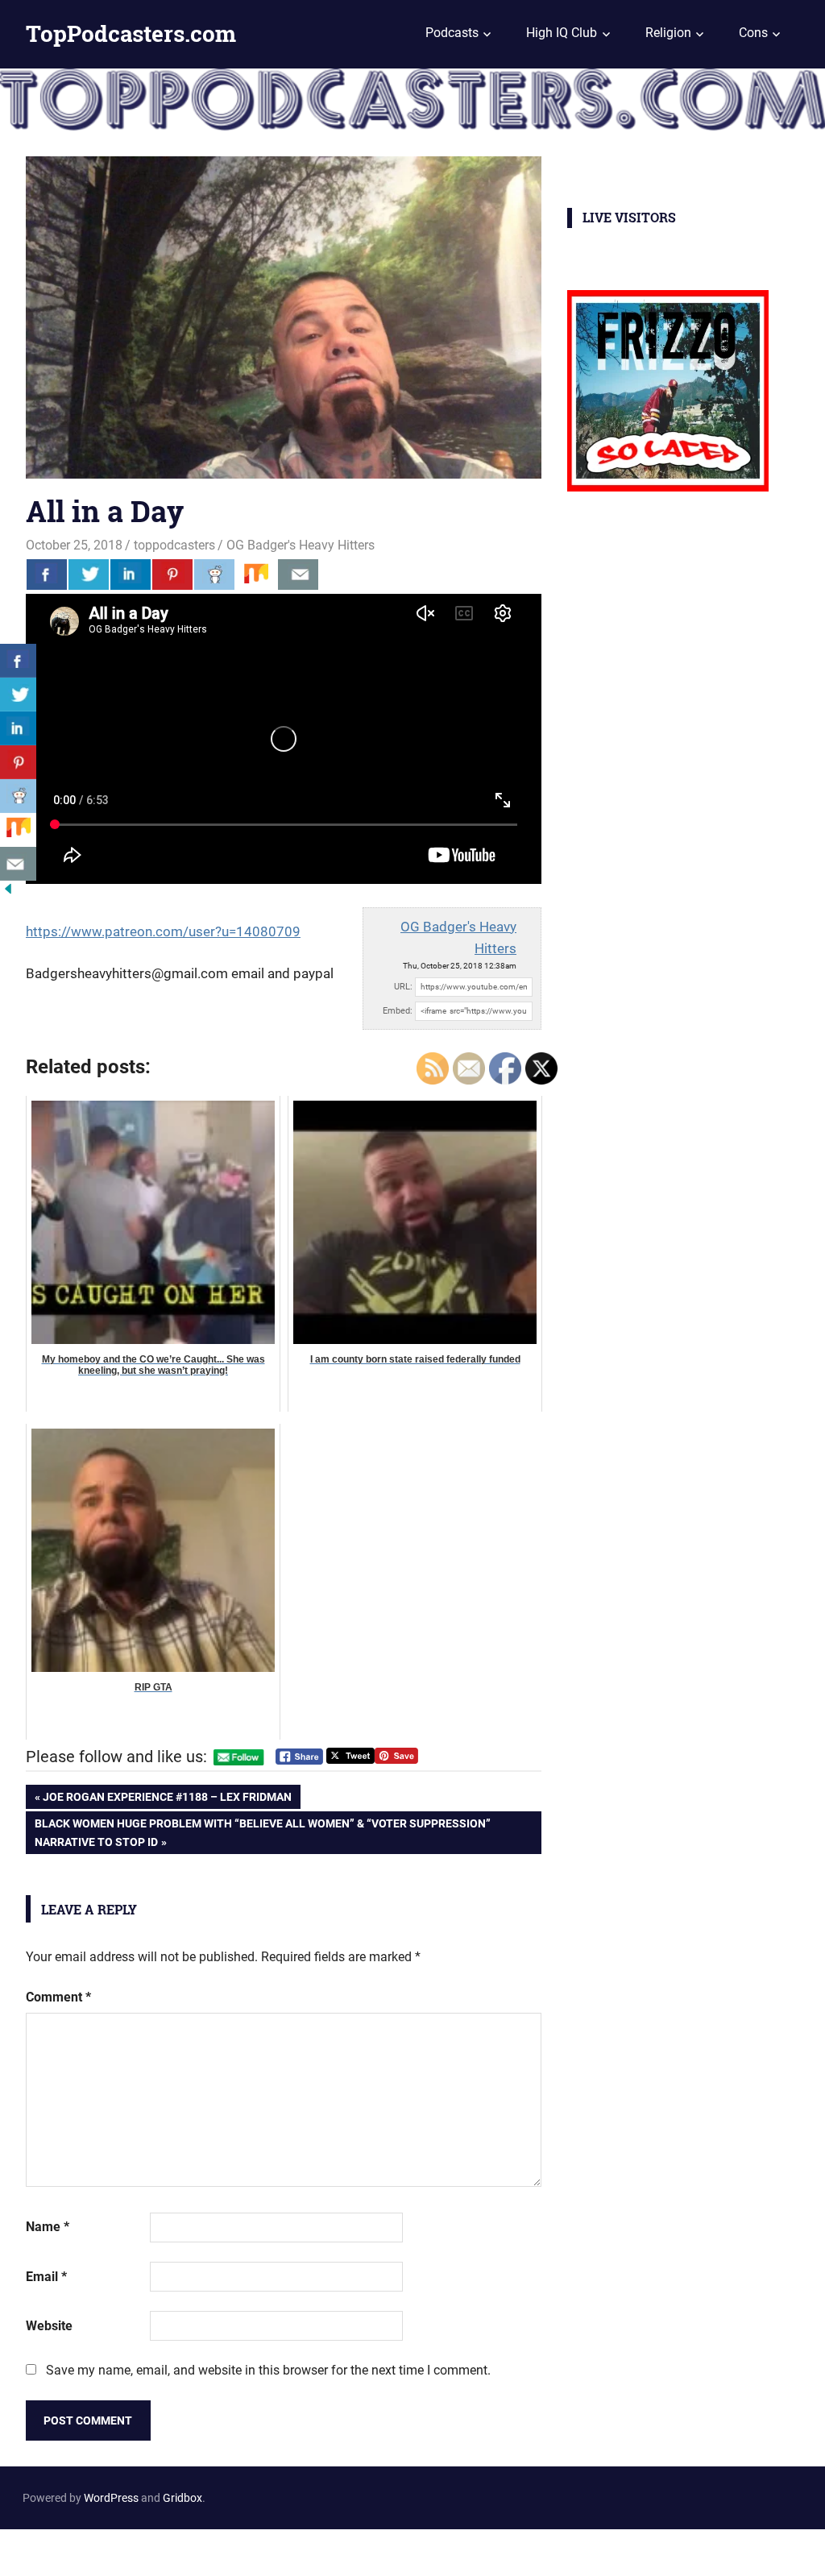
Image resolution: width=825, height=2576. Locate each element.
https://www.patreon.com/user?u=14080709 (163, 931)
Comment (58, 1997)
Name (48, 2227)
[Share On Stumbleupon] (256, 575)
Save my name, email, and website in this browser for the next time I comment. (268, 2370)
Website (49, 2326)
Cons (753, 33)
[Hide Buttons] (8, 892)
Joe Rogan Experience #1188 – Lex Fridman (167, 1800)
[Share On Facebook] (47, 575)
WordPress (111, 2498)
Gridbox (182, 2498)
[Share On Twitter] (89, 575)
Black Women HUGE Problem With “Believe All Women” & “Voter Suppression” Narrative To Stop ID (262, 1832)
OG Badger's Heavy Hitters (301, 545)
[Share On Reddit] (214, 575)
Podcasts (452, 33)
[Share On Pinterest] (172, 575)
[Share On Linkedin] (131, 575)
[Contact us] (298, 575)
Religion (668, 33)
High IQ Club (562, 33)
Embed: (398, 1011)
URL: (403, 987)
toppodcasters (174, 545)
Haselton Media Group (166, 2549)
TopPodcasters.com (131, 33)
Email (46, 2277)
